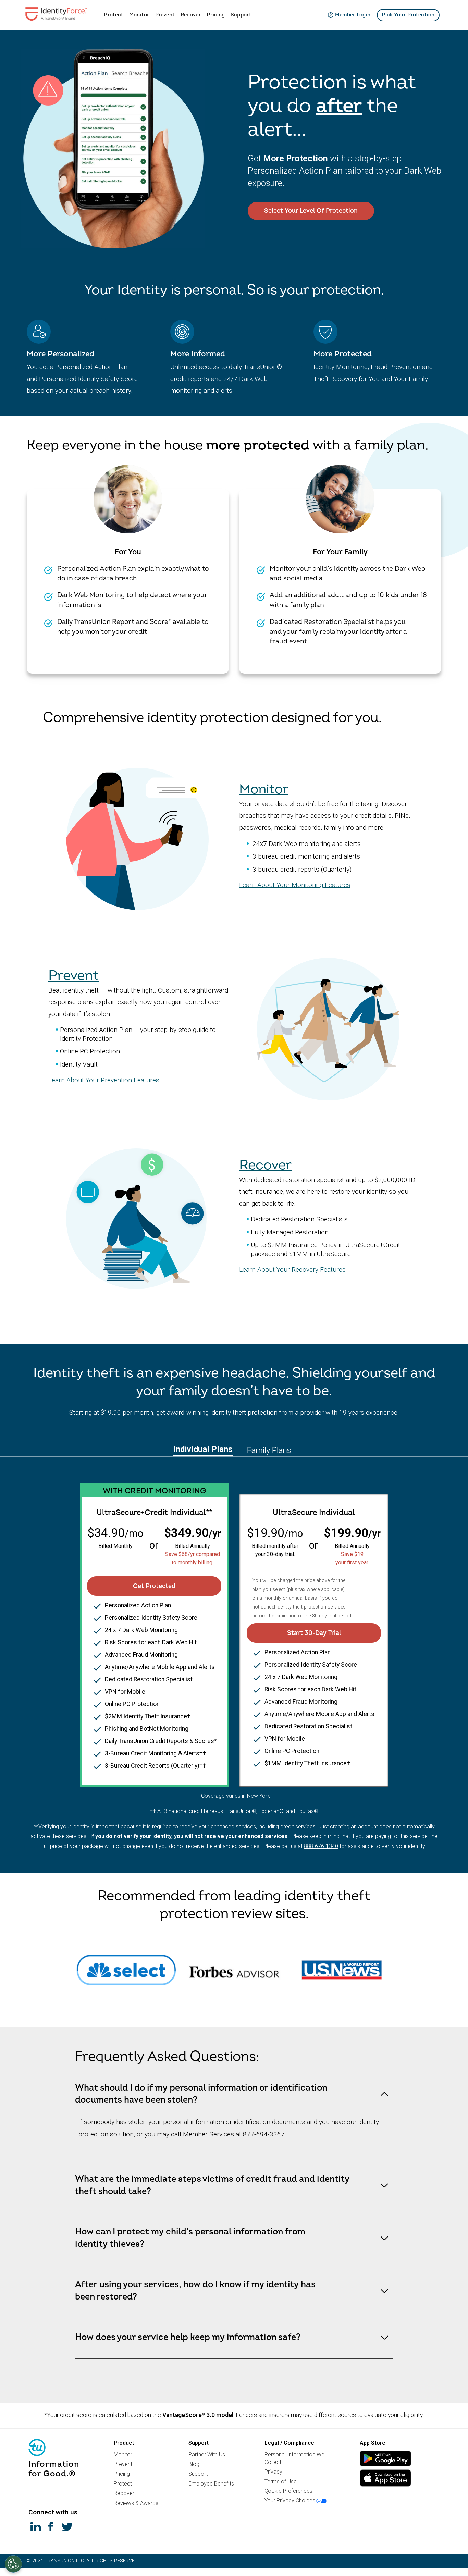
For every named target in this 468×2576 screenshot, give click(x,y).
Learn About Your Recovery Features (292, 1269)
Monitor (139, 15)
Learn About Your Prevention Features (104, 1080)
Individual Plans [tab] (203, 1449)
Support (241, 15)
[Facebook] (51, 2526)
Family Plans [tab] (269, 1450)
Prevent (165, 15)
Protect (114, 15)
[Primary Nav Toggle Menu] (99, 14)
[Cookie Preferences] (13, 2564)
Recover (191, 15)
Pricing (216, 15)
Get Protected (154, 1586)
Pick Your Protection (408, 15)
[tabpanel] (234, 1626)
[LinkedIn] (36, 2526)
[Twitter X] (67, 2526)
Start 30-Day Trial (314, 1633)
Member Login (353, 15)
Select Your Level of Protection (311, 211)
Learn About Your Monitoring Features (295, 885)
